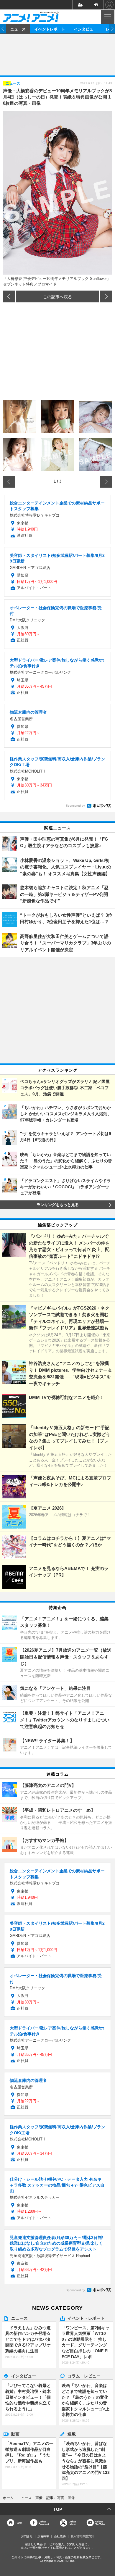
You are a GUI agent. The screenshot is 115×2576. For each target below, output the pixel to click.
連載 (72, 2434)
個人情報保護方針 (82, 2536)
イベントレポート (50, 29)
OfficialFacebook (44, 2523)
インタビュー (86, 29)
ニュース (18, 29)
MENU (107, 17)
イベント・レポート (86, 2318)
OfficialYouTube (100, 2523)
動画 (15, 2434)
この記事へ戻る (57, 296)
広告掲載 (43, 2536)
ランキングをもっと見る (58, 1205)
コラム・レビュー (84, 2376)
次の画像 (106, 296)
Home (19, 2523)
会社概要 (60, 2536)
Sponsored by (75, 806)
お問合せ (27, 2536)
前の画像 (9, 296)
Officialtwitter (72, 2523)
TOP (58, 2509)
